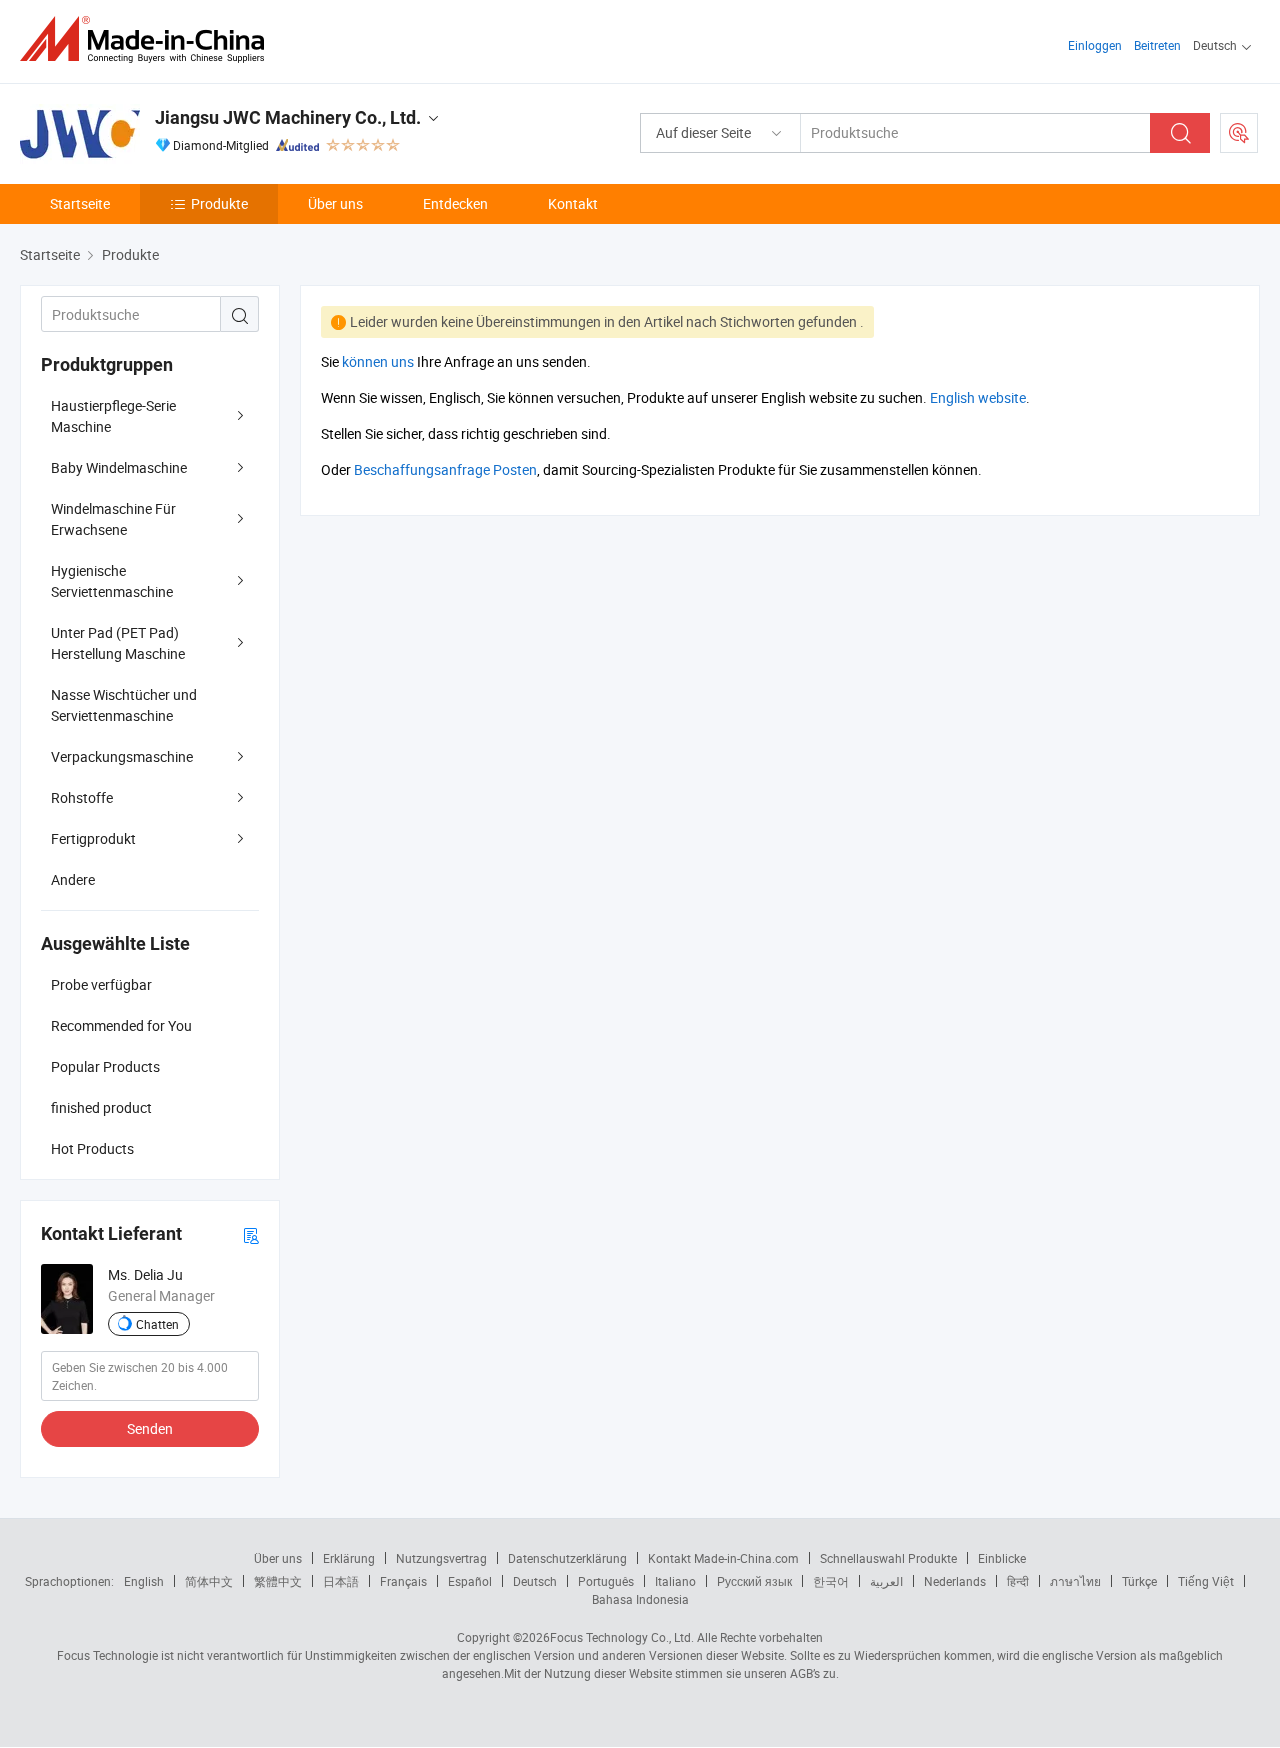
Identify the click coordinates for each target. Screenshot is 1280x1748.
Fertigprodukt (93, 838)
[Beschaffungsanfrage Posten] (1239, 133)
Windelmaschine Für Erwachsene (113, 519)
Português (606, 1581)
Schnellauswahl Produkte (888, 1558)
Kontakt (573, 203)
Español (470, 1581)
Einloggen (1095, 45)
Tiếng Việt (1206, 1581)
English (144, 1581)
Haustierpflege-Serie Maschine (113, 416)
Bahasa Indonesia (640, 1599)
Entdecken (455, 203)
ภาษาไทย (1075, 1581)
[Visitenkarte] (251, 1234)
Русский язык (754, 1581)
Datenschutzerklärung (567, 1558)
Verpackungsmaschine (122, 756)
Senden (150, 1428)
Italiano (675, 1581)
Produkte (219, 203)
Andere (73, 879)
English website (978, 397)
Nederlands (955, 1581)
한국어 (831, 1581)
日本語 (341, 1581)
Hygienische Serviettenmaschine (112, 581)
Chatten (157, 1324)
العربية (886, 1581)
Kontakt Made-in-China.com (723, 1558)
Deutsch (535, 1581)
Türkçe (1139, 1581)
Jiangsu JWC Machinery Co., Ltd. (288, 117)
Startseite (80, 203)
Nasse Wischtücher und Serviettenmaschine (124, 705)
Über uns (335, 203)
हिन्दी (1018, 1581)
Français (403, 1581)
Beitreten (1157, 45)
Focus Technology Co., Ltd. (622, 1637)
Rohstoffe (82, 797)
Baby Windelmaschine (119, 467)
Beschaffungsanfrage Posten (445, 469)
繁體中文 (278, 1581)
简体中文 (209, 1581)
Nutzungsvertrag (441, 1558)
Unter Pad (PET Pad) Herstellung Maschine (118, 643)
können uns (378, 361)
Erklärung (349, 1558)
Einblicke (1002, 1558)
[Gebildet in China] (148, 39)
